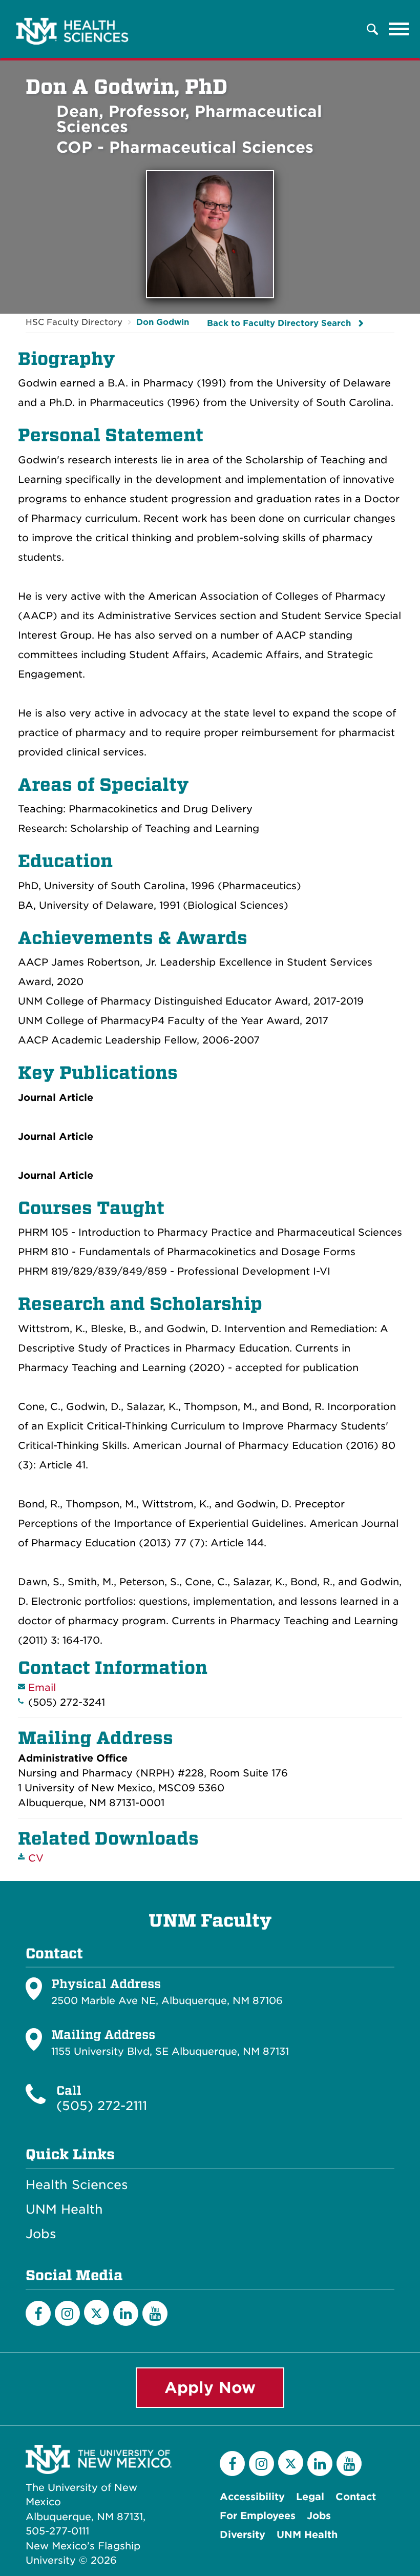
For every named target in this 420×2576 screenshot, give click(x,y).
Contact (356, 2497)
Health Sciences (77, 2185)
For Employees (258, 2516)
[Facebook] (38, 2313)
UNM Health (64, 2210)
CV (36, 1858)
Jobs (41, 2234)
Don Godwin (163, 322)
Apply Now (210, 2387)
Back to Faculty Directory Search (279, 323)
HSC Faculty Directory (74, 322)
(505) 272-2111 (102, 2106)
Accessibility (252, 2497)
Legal (310, 2497)
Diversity (243, 2535)
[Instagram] (67, 2313)
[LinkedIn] (126, 2313)
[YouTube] (155, 2313)
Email (42, 1688)
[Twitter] (97, 2312)
